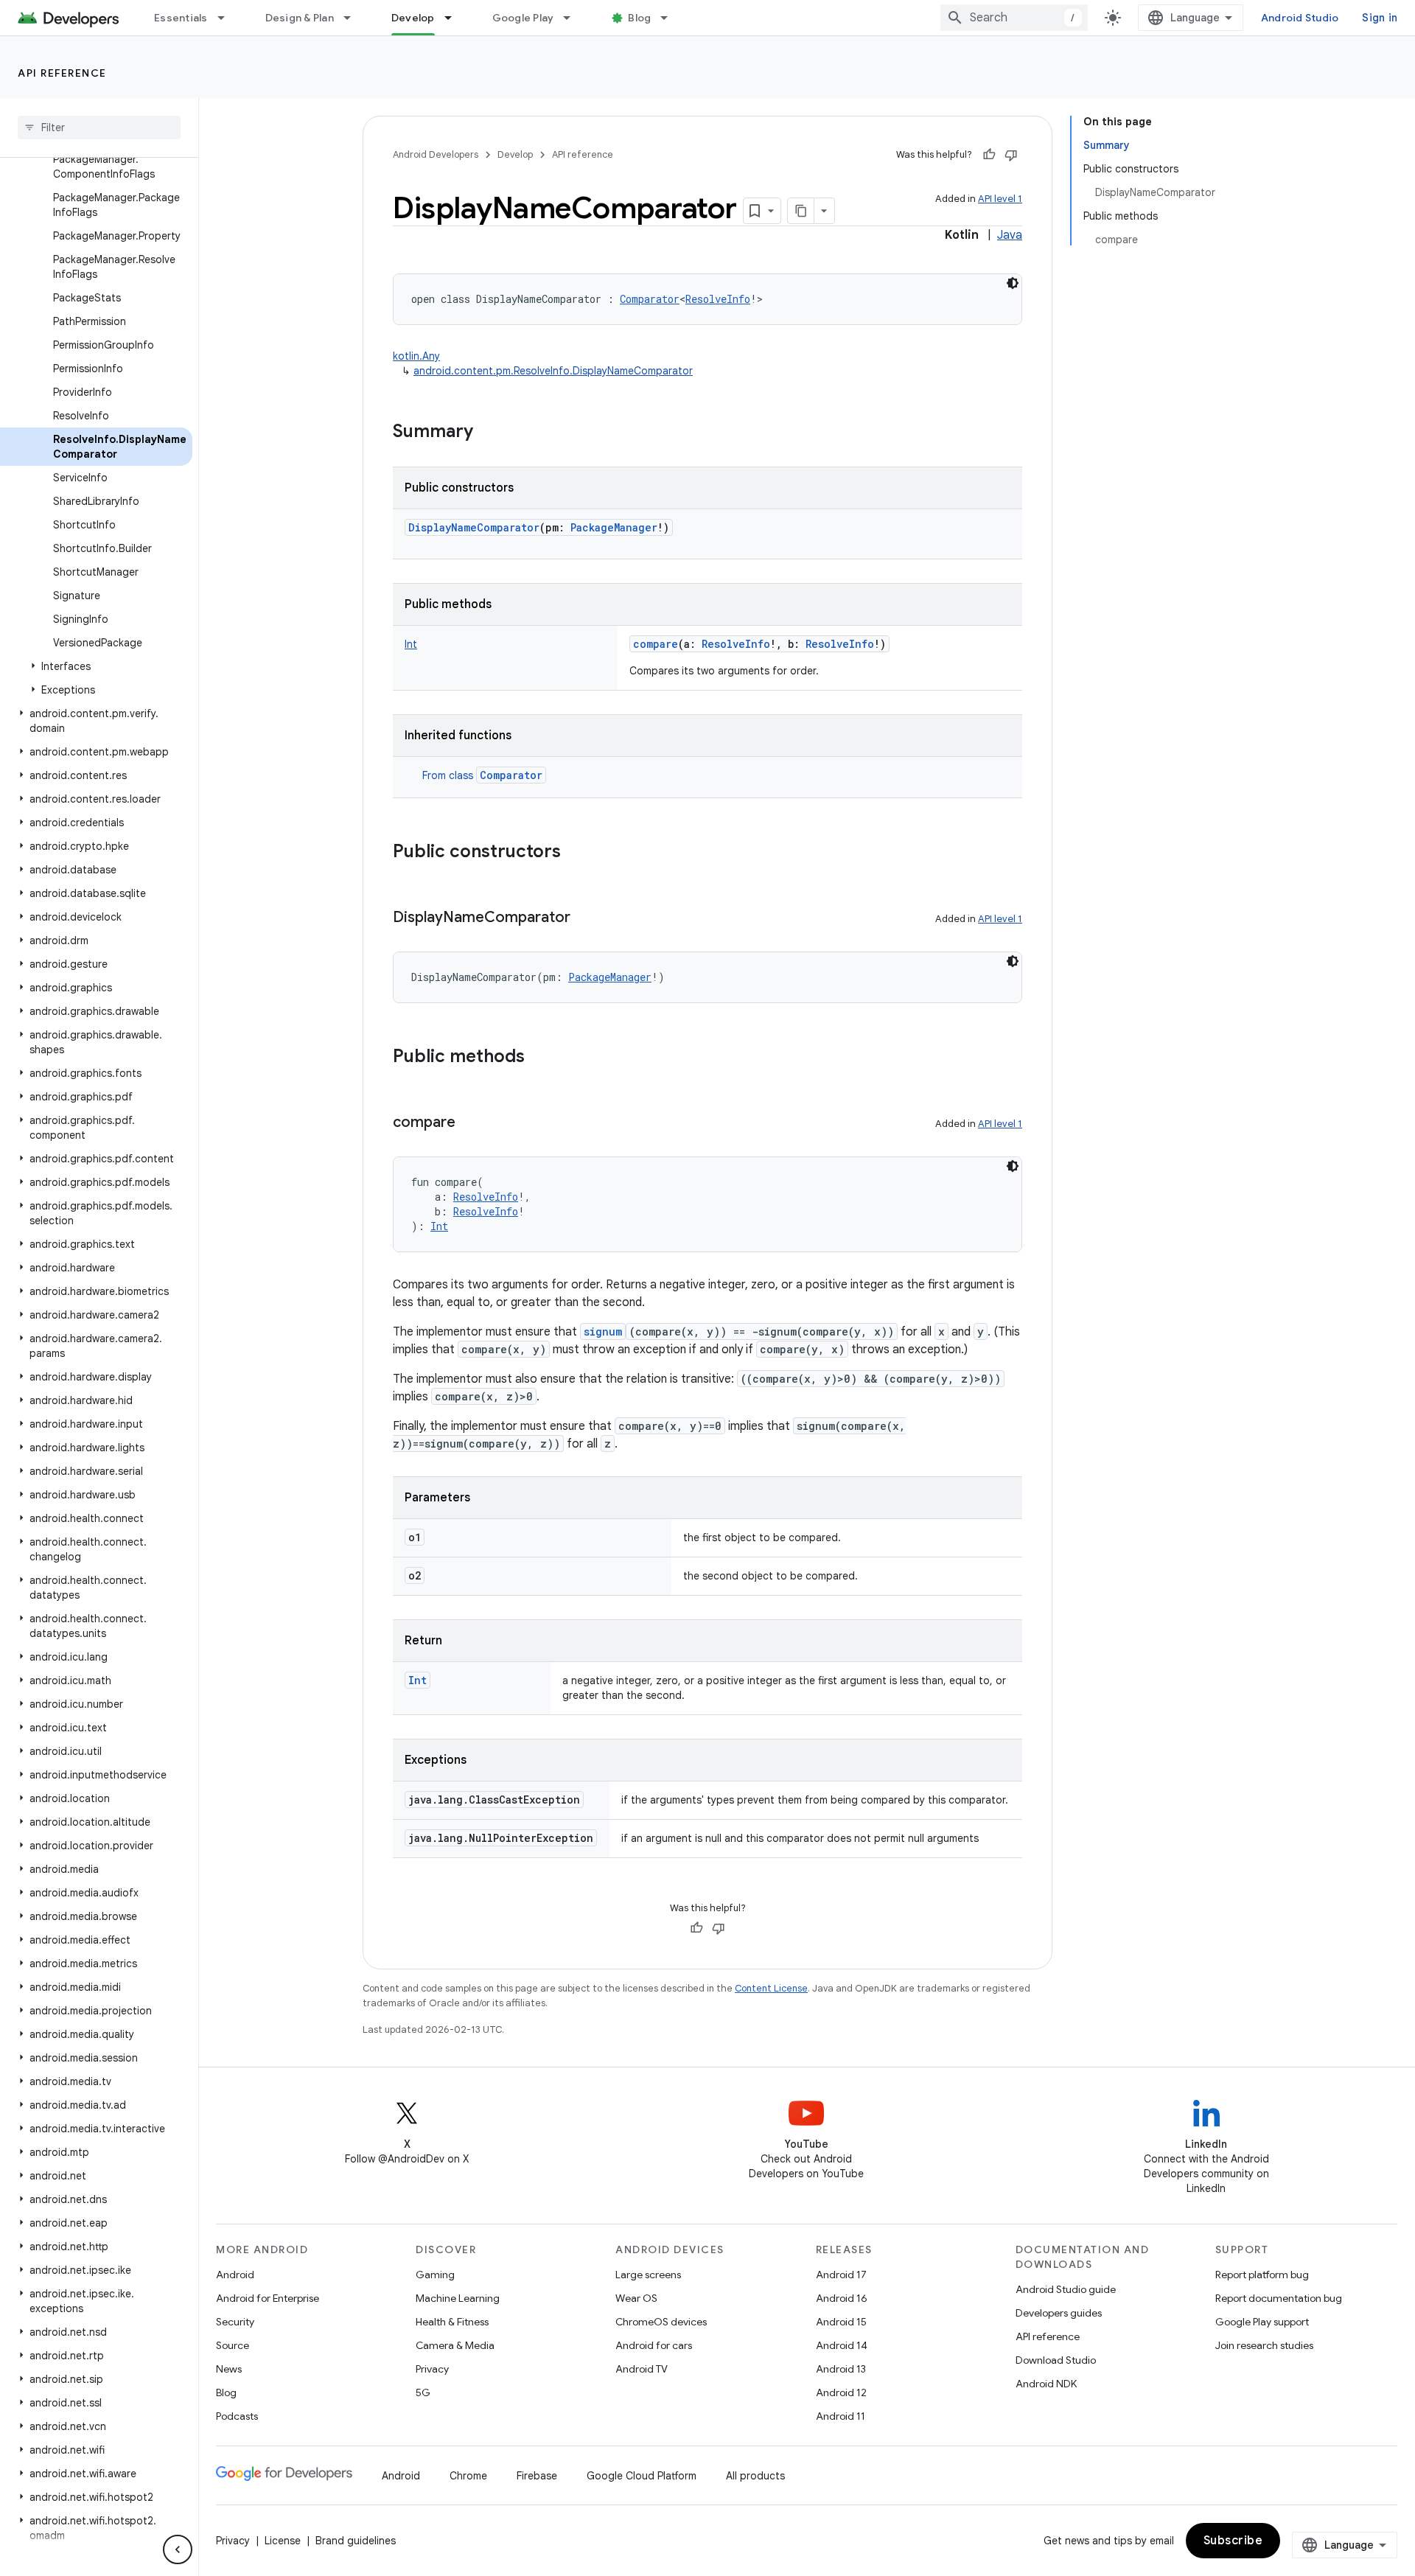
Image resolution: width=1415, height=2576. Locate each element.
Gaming (435, 2275)
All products (755, 2476)
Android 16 (842, 2298)
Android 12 (841, 2392)
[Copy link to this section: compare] (470, 1123)
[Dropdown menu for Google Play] (573, 18)
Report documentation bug (1279, 2298)
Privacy (432, 2369)
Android (235, 2275)
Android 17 (841, 2275)
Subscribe (1233, 2541)
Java (1010, 235)
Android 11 (841, 2416)
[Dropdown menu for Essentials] (228, 18)
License (283, 2541)
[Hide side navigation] (178, 2549)
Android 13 (841, 2369)
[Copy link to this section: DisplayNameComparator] (585, 918)
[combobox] (1014, 18)
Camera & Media (455, 2345)
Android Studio (1300, 18)
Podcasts (237, 2416)
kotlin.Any (416, 356)
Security (235, 2322)
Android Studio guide (1066, 2289)
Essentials (181, 18)
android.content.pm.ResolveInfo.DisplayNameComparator (553, 371)
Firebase (537, 2476)
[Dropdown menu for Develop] (455, 18)
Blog (639, 18)
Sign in (1380, 18)
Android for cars (654, 2345)
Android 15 (841, 2322)
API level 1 (1000, 199)
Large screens (648, 2275)
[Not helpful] (1011, 155)
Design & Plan (300, 18)
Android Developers (436, 154)
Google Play (523, 18)
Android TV (642, 2369)
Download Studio (1056, 2360)
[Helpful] (989, 155)
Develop (413, 18)
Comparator (511, 775)
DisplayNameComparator (474, 527)
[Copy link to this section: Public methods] (539, 1058)
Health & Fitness (452, 2322)
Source (233, 2345)
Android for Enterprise (268, 2298)
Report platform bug (1262, 2275)
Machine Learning (458, 2298)
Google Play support (1262, 2322)
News (229, 2369)
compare (656, 644)
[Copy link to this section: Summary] (488, 433)
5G (423, 2392)
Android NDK (1046, 2384)
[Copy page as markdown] (801, 211)
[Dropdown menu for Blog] (671, 18)
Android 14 (842, 2345)
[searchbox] (99, 128)
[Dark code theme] (1013, 283)
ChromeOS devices (661, 2322)
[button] (96, 666)
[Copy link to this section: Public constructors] (576, 853)
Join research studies (1264, 2345)
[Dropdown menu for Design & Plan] (354, 18)
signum (603, 1331)
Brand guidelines (356, 2541)
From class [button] (482, 775)
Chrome (468, 2476)
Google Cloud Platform (642, 2476)
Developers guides (1059, 2313)
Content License (771, 1988)
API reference (62, 73)
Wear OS (636, 2298)
